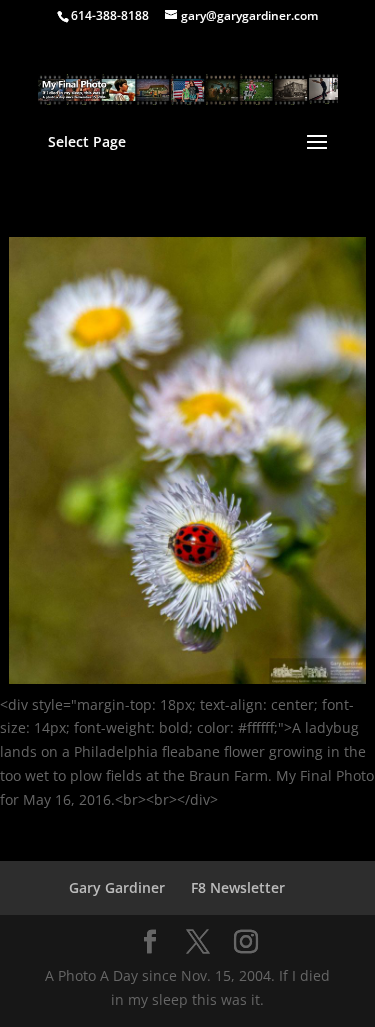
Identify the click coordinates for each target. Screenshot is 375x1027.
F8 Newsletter (238, 887)
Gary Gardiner (117, 887)
